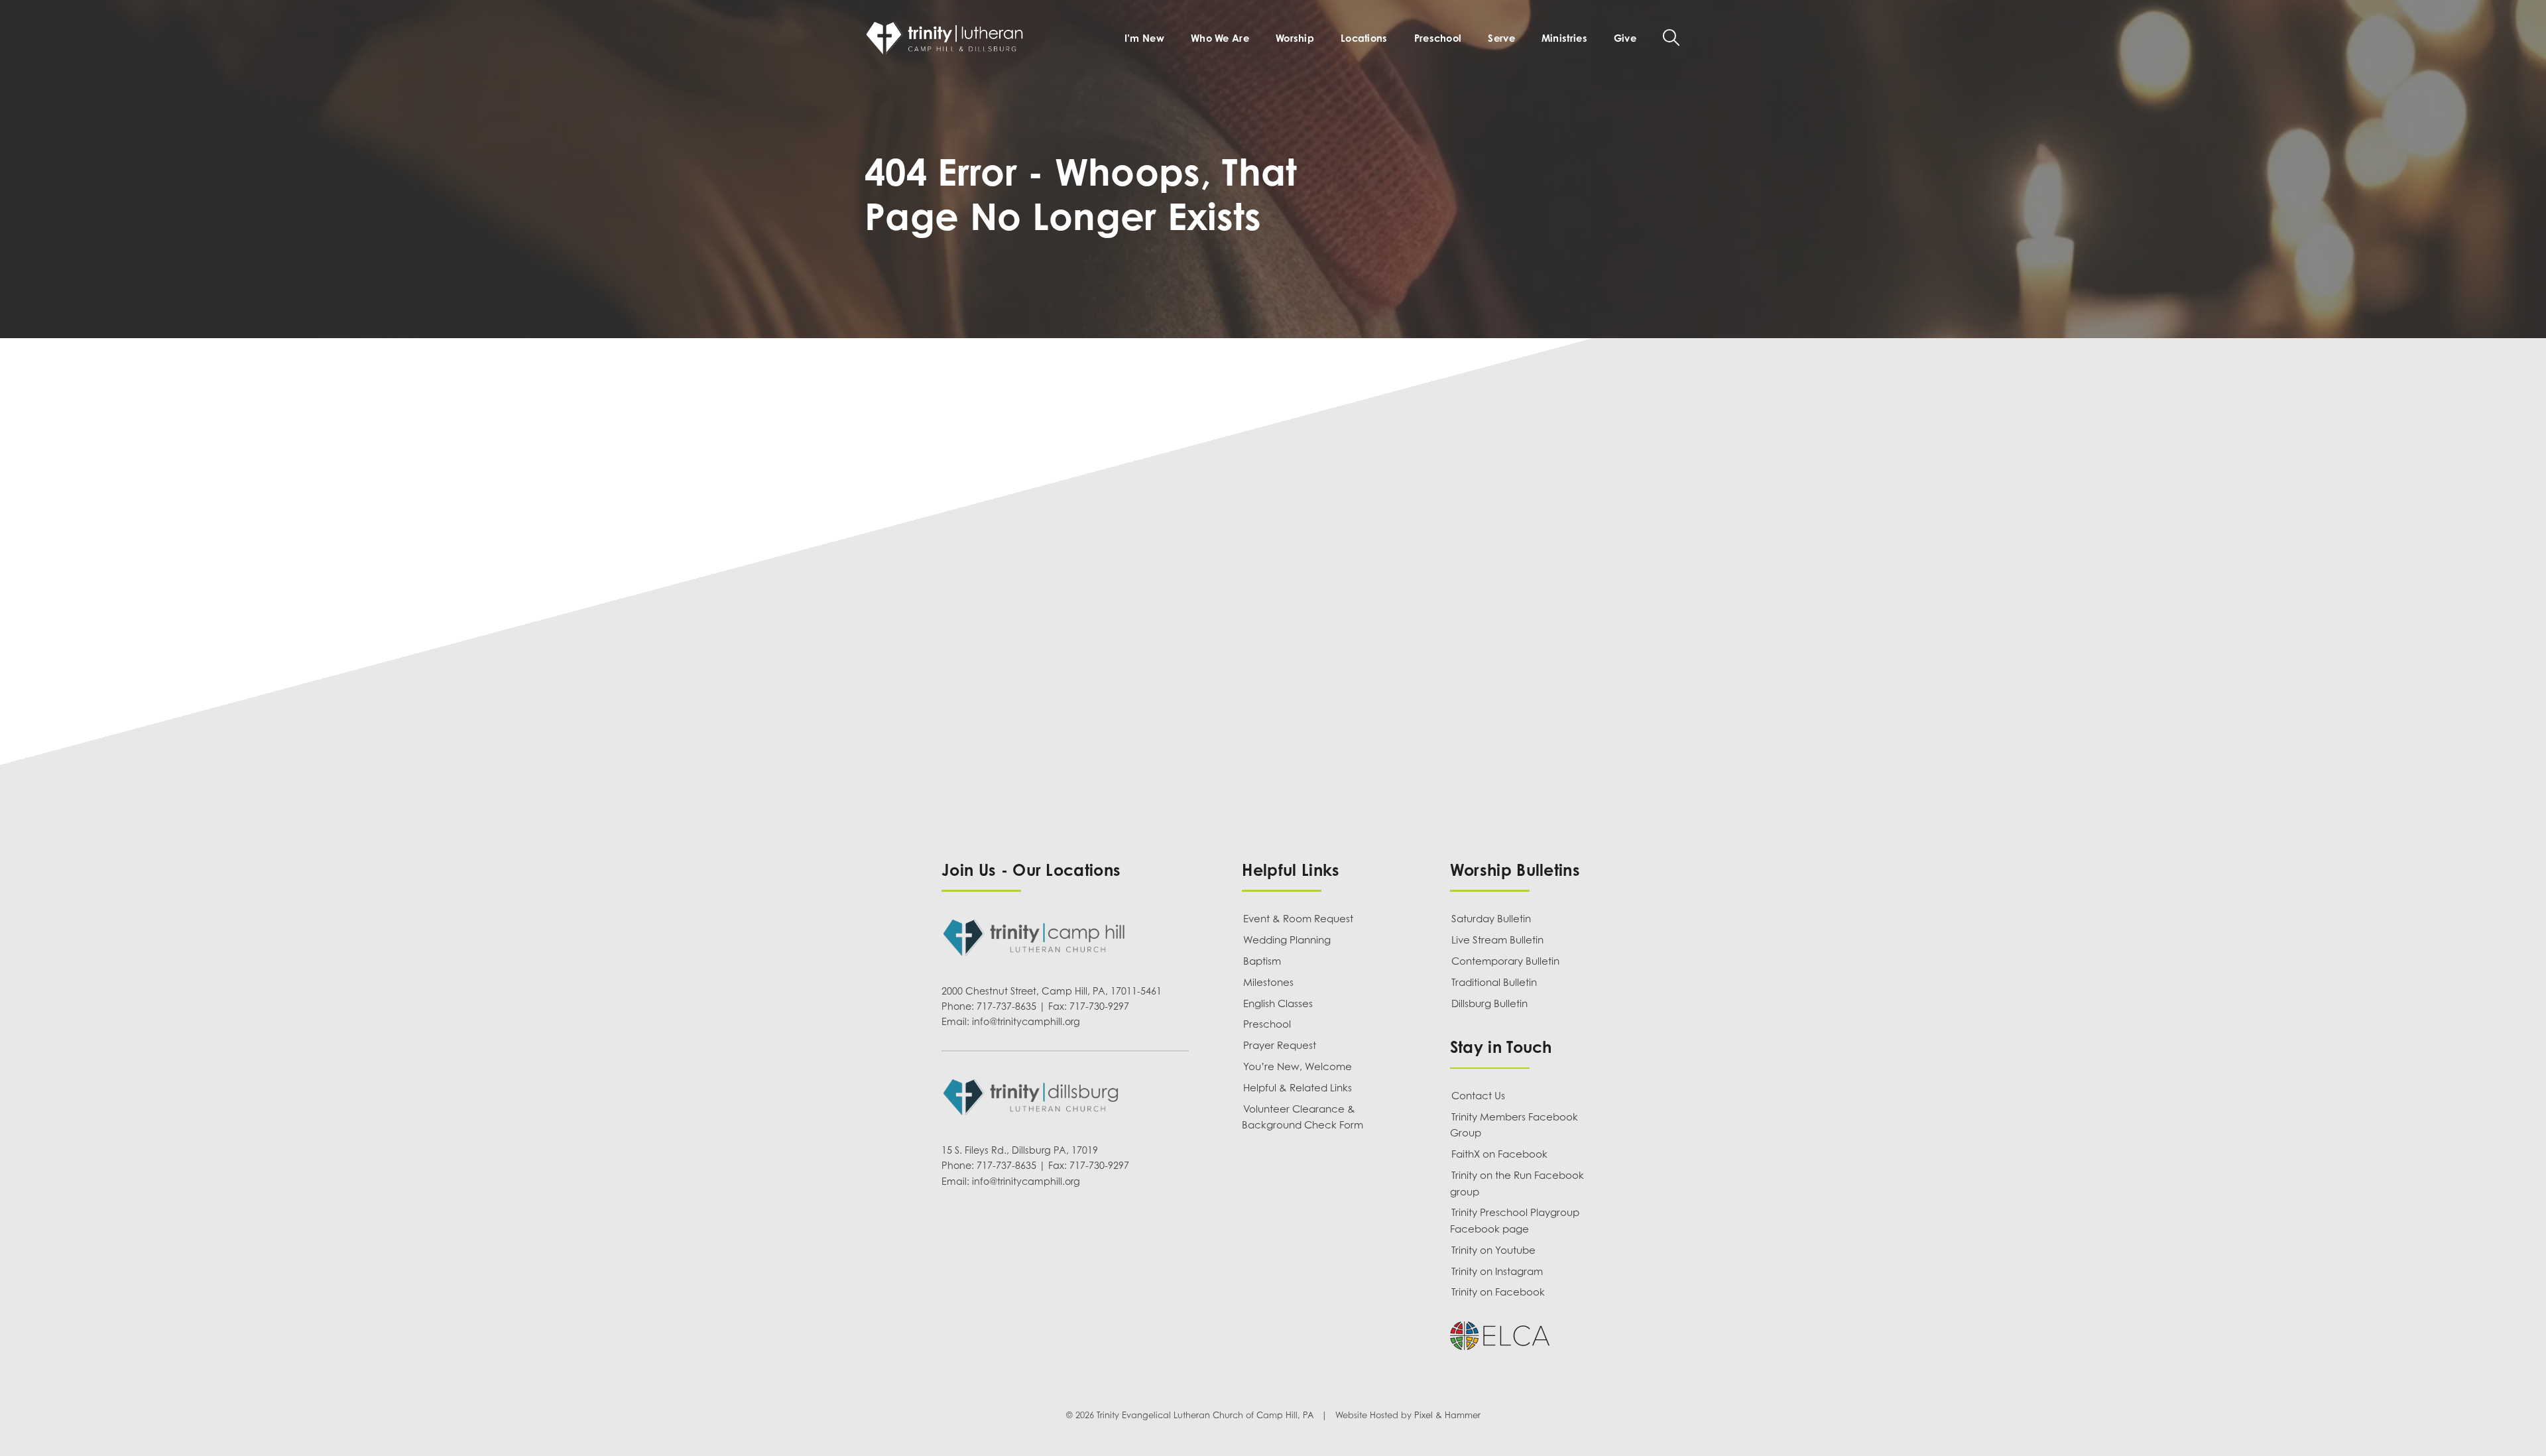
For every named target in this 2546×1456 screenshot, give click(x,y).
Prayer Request (1280, 1045)
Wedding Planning (1287, 940)
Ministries (1564, 38)
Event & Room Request (1298, 918)
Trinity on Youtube (1493, 1250)
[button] (1671, 37)
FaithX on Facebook (1499, 1154)
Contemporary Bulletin (1505, 961)
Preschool (1438, 38)
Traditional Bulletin (1494, 982)
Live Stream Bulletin (1497, 940)
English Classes (1278, 1003)
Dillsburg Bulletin (1489, 1003)
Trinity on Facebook (1498, 1292)
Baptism (1262, 961)
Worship (1295, 38)
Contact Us (1478, 1095)
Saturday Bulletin (1491, 918)
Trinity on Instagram (1497, 1271)
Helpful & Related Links (1298, 1087)
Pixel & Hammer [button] (1447, 1416)
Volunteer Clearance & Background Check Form (1303, 1117)
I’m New (1144, 38)
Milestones (1268, 982)
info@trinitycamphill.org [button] (1026, 1021)
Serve (1501, 38)
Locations (1364, 38)
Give (1625, 38)
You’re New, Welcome (1298, 1066)
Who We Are (1220, 38)
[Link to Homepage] (947, 38)
